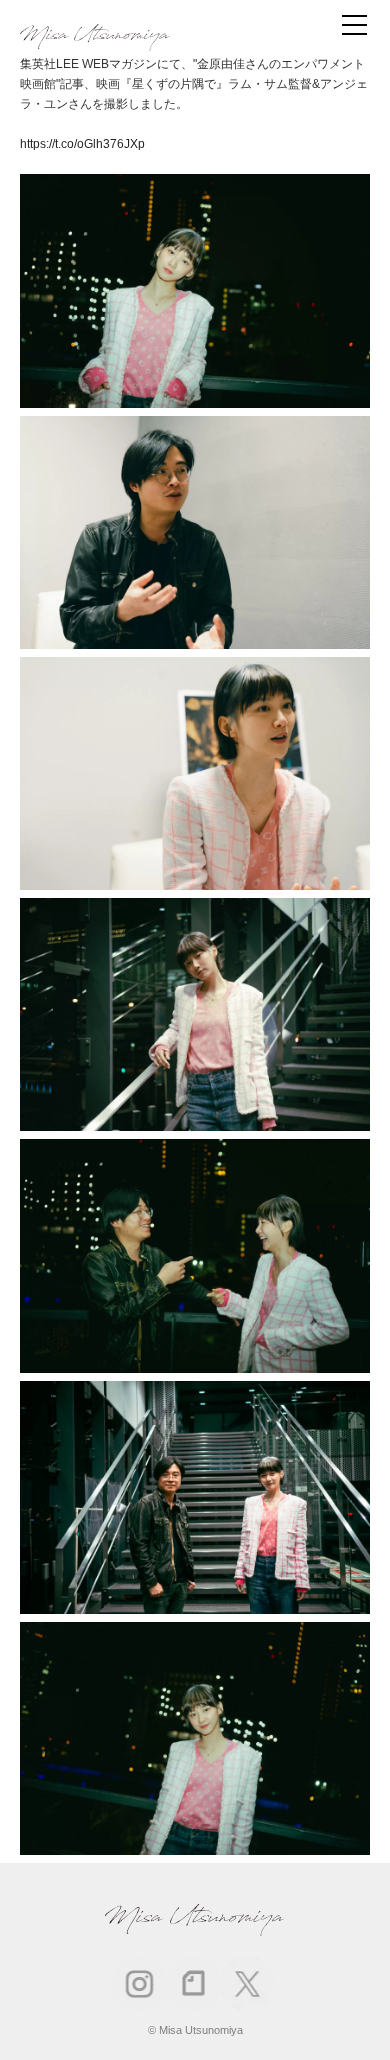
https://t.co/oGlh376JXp (82, 144)
